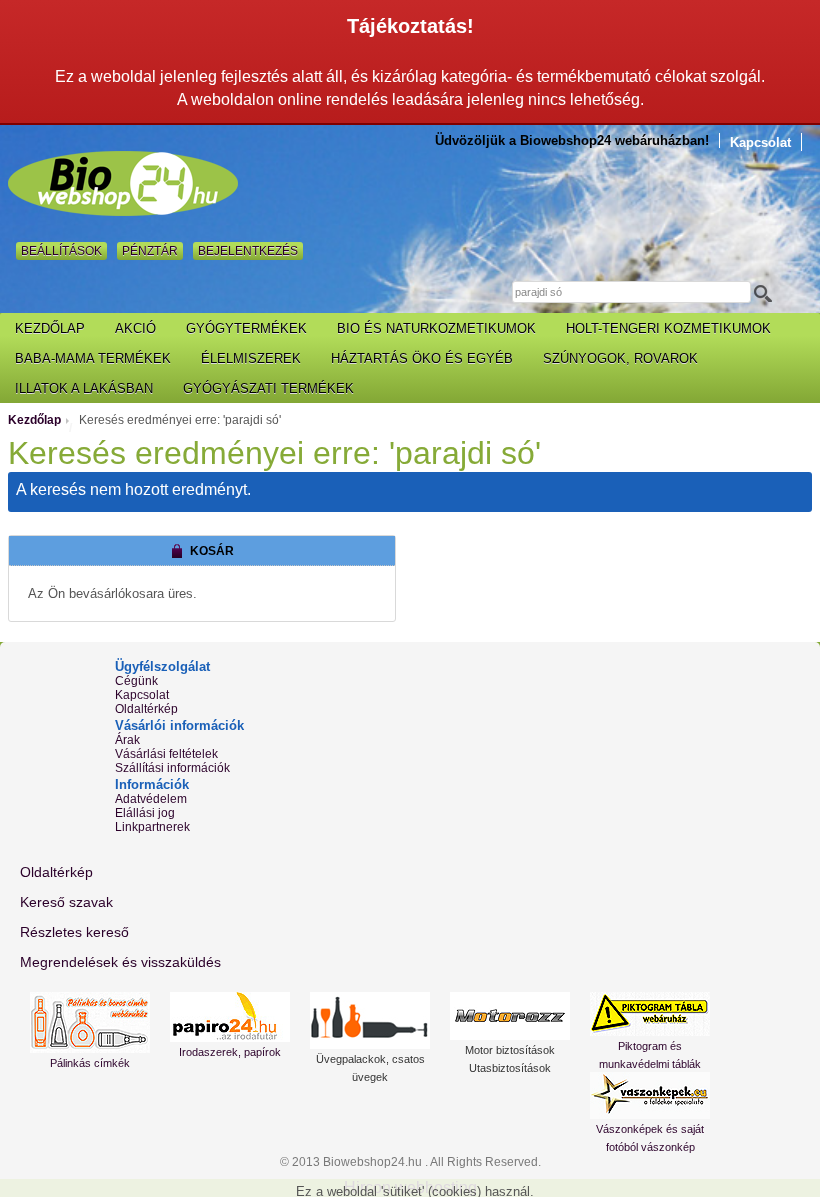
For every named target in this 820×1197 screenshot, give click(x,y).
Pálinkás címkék (90, 1063)
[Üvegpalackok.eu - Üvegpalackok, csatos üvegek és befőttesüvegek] (370, 1020)
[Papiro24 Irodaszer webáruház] (230, 1017)
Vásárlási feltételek (166, 754)
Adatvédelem (151, 799)
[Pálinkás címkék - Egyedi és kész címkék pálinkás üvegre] (90, 1022)
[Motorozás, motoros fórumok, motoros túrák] (510, 1016)
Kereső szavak (66, 902)
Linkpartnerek (152, 827)
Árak (127, 740)
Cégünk (136, 681)
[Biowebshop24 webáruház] (123, 183)
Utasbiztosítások (510, 1068)
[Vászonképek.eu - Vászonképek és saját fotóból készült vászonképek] (650, 1095)
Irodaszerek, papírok (230, 1052)
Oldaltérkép (146, 709)
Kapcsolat (760, 142)
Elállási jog (145, 813)
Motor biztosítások (510, 1050)
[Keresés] (768, 293)
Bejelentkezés (248, 251)
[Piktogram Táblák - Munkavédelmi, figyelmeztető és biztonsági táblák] (650, 1014)
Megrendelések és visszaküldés (120, 962)
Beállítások (61, 251)
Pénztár (150, 251)
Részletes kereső (74, 932)
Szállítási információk (172, 768)
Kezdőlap (34, 420)
